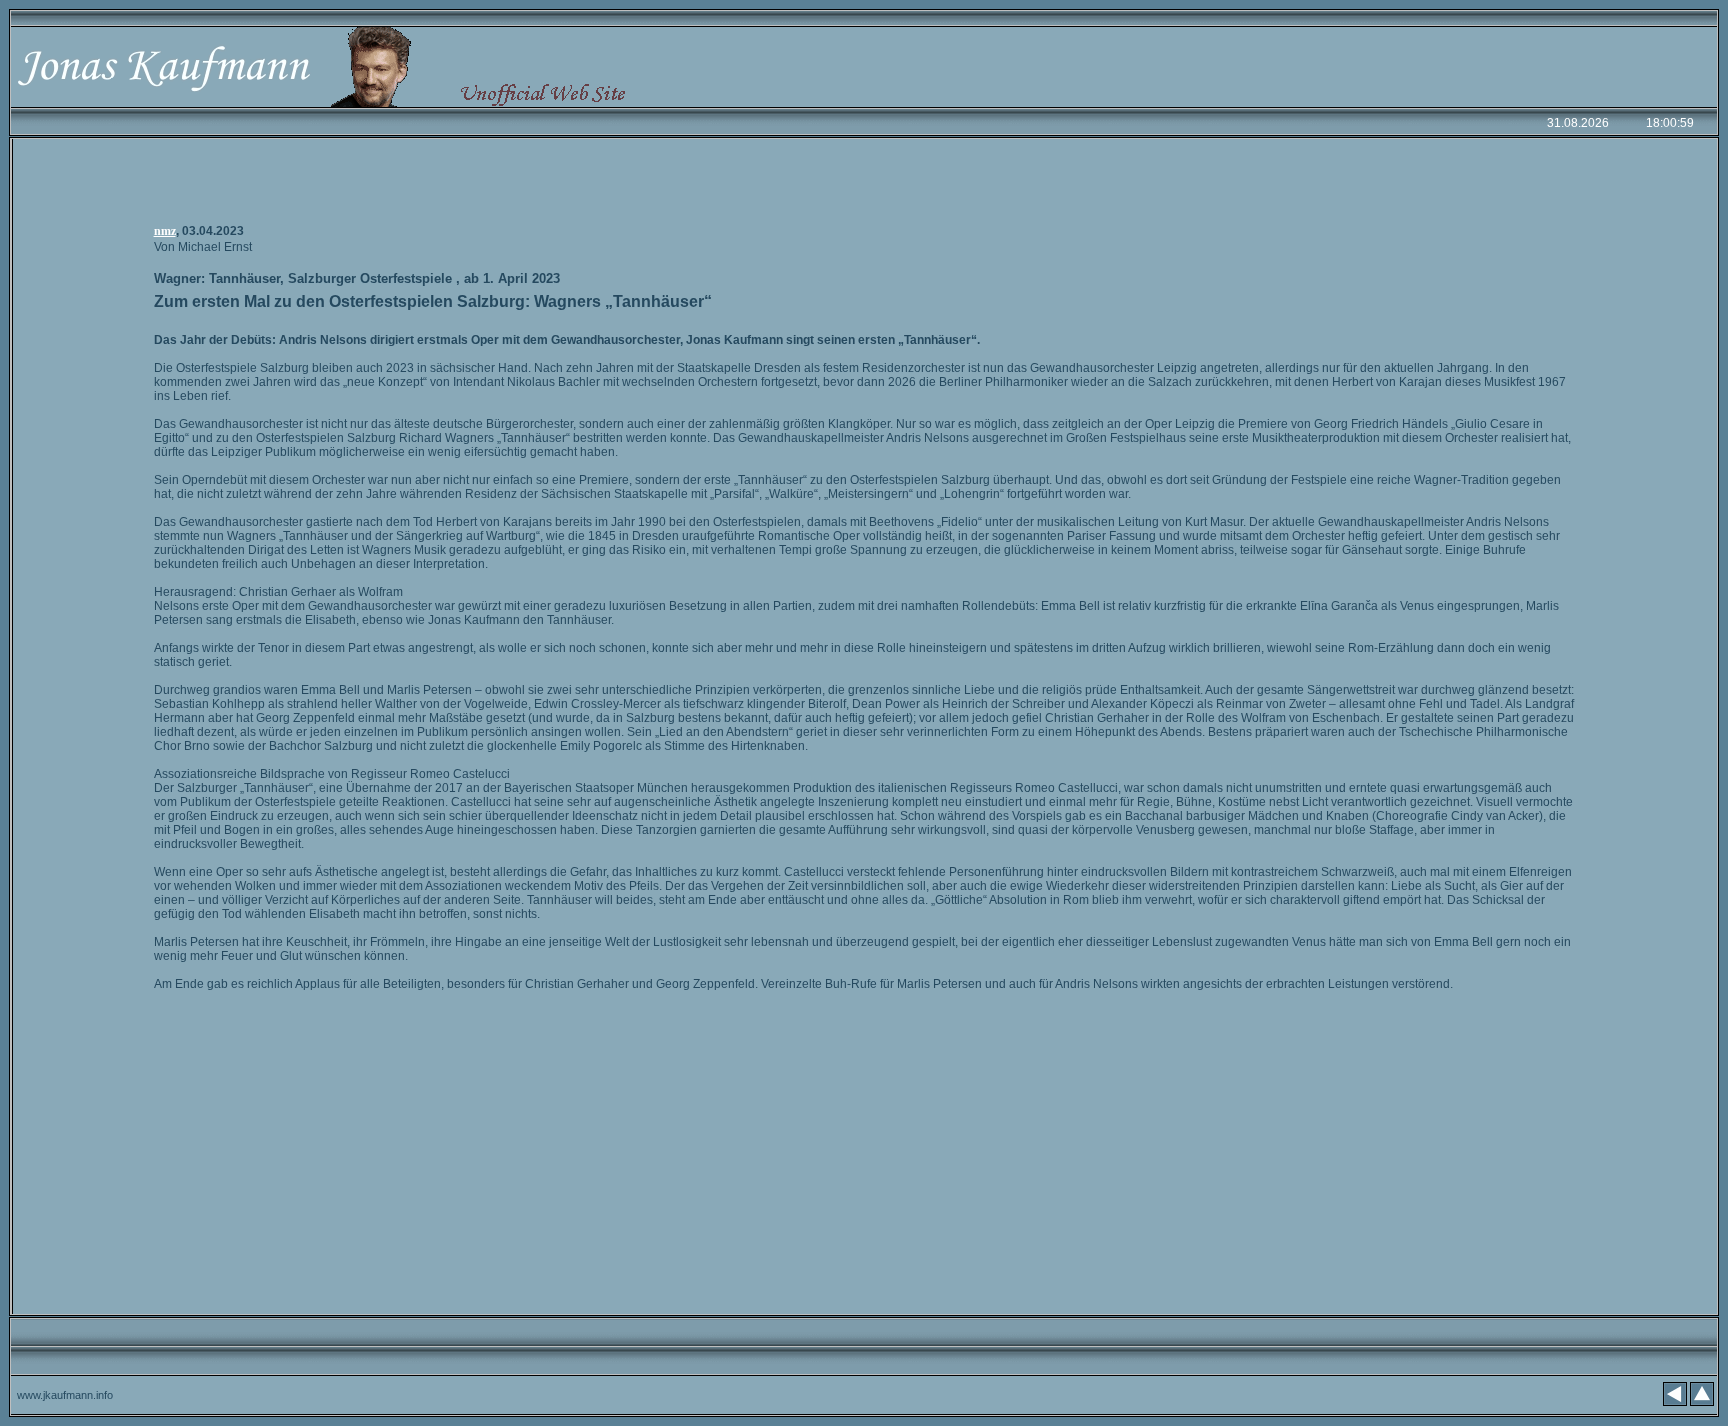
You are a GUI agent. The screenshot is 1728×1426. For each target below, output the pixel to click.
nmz (165, 231)
